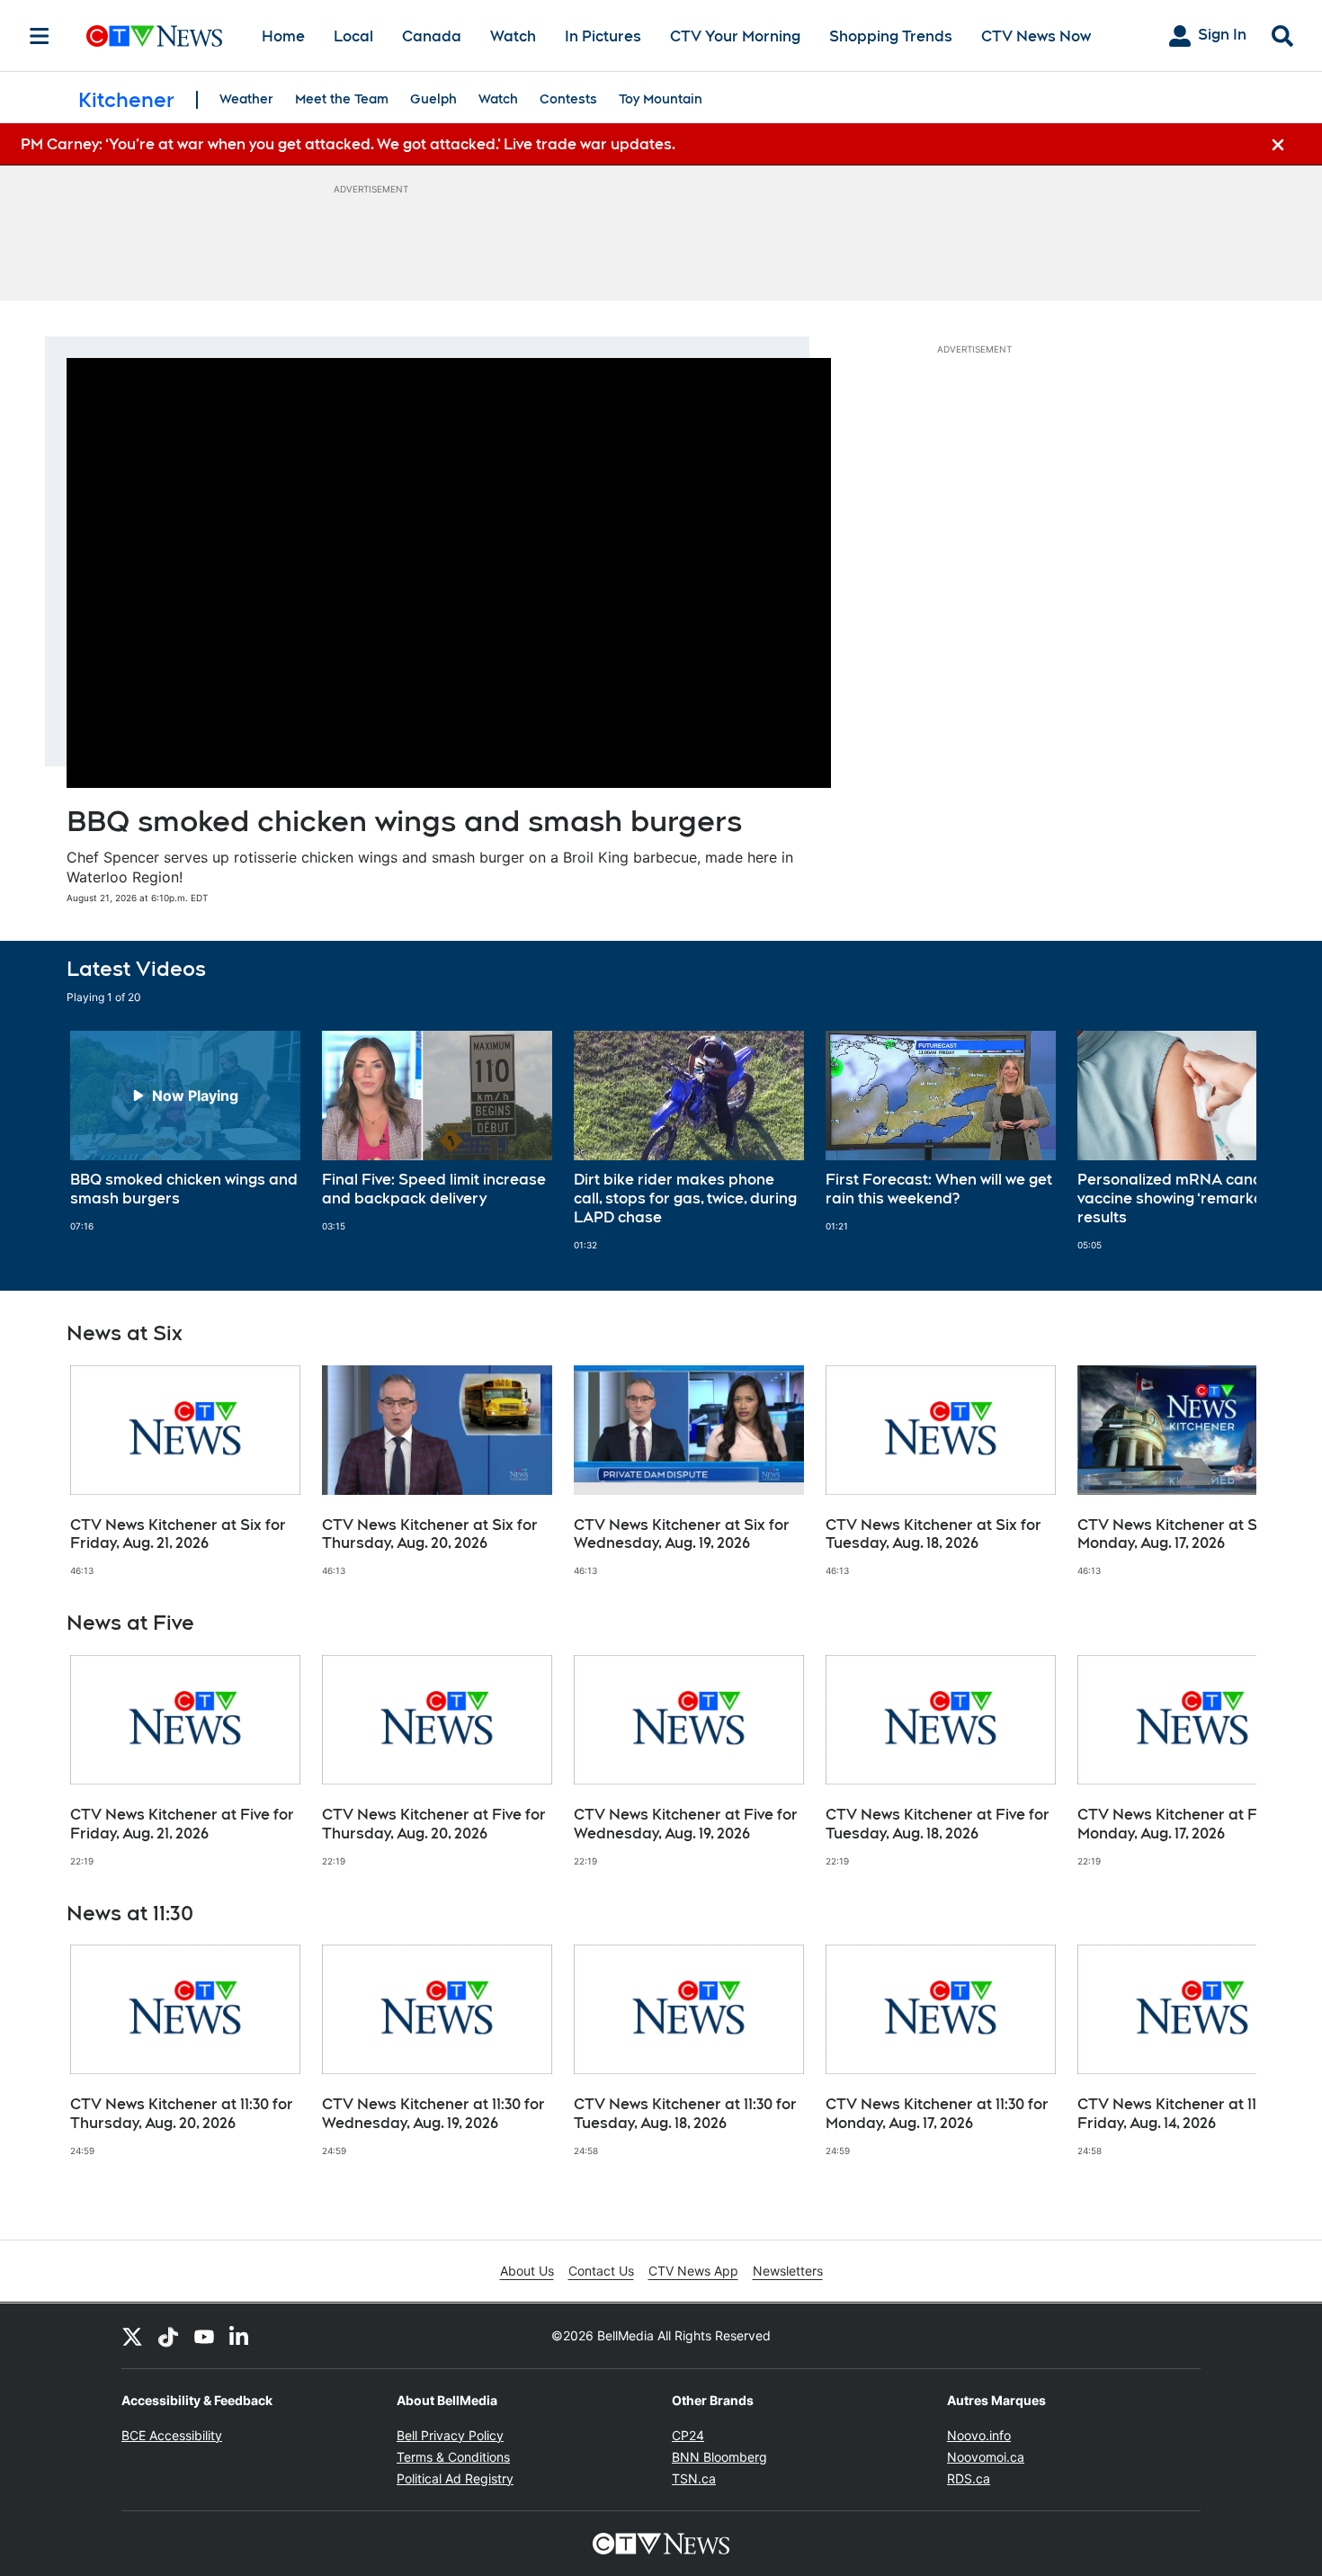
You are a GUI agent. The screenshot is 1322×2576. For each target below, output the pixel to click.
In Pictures (603, 36)
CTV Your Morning (735, 36)
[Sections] (40, 36)
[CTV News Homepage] (154, 36)
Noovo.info (979, 2435)
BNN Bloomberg (719, 2457)
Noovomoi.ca (986, 2457)
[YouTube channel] (204, 2336)
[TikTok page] (168, 2336)
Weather (246, 99)
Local (353, 36)
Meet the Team (342, 99)
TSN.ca (694, 2478)
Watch (513, 36)
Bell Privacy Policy (450, 2435)
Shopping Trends (891, 36)
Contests (568, 99)
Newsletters (788, 2271)
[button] (1220, 1140)
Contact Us (601, 2271)
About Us (527, 2271)
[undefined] (185, 1131)
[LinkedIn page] (240, 2336)
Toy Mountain (661, 99)
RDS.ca (969, 2478)
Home (283, 36)
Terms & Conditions (453, 2457)
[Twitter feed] (132, 2336)
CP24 (688, 2435)
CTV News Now (1036, 36)
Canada (432, 36)
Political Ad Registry (455, 2478)
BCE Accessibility (172, 2435)
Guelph (433, 99)
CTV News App (693, 2271)
